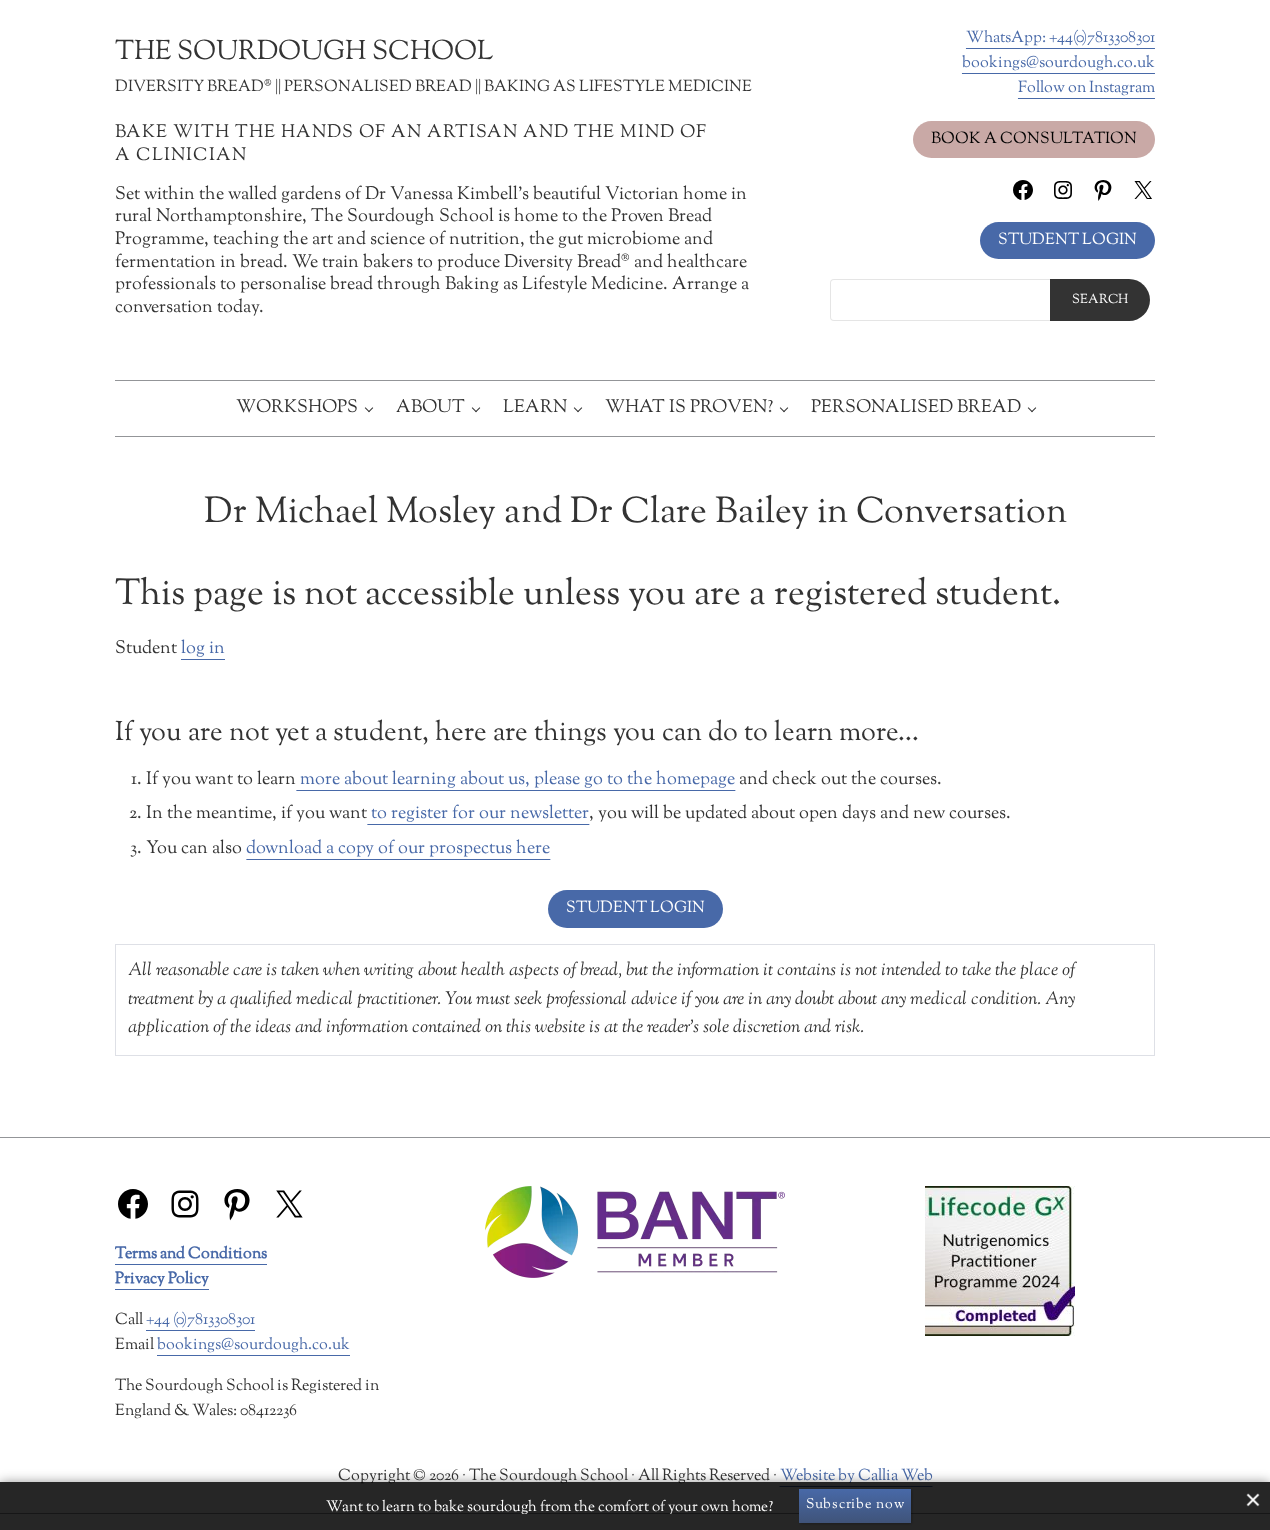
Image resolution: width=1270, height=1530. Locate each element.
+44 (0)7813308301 (200, 1320)
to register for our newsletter (478, 814)
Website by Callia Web (856, 1476)
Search (1100, 300)
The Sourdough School (304, 52)
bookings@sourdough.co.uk (1058, 63)
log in (203, 649)
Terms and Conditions (191, 1254)
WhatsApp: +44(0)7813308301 (1060, 38)
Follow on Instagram (1086, 88)
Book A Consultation (1034, 139)
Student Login (1067, 240)
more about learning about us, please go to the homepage (515, 780)
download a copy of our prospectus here (398, 849)
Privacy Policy (162, 1279)
